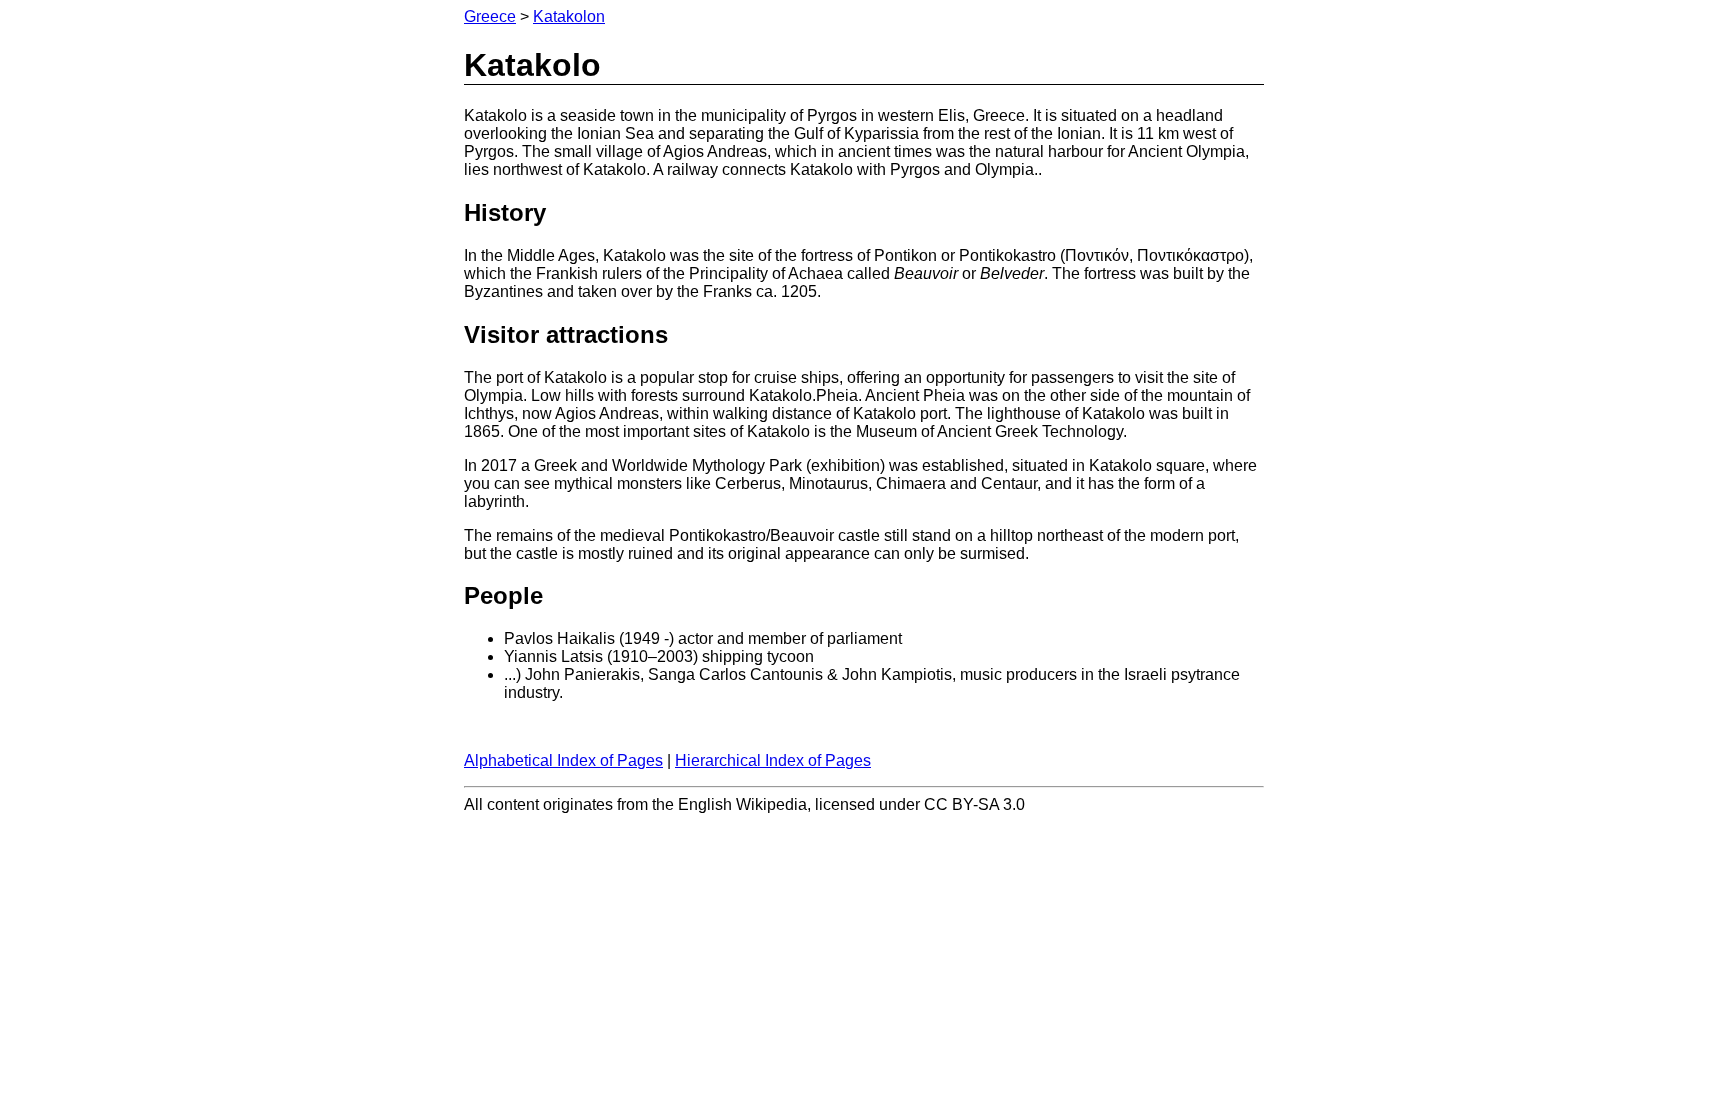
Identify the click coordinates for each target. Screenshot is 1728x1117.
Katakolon (569, 16)
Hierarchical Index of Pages (773, 760)
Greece (490, 16)
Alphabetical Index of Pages (563, 760)
